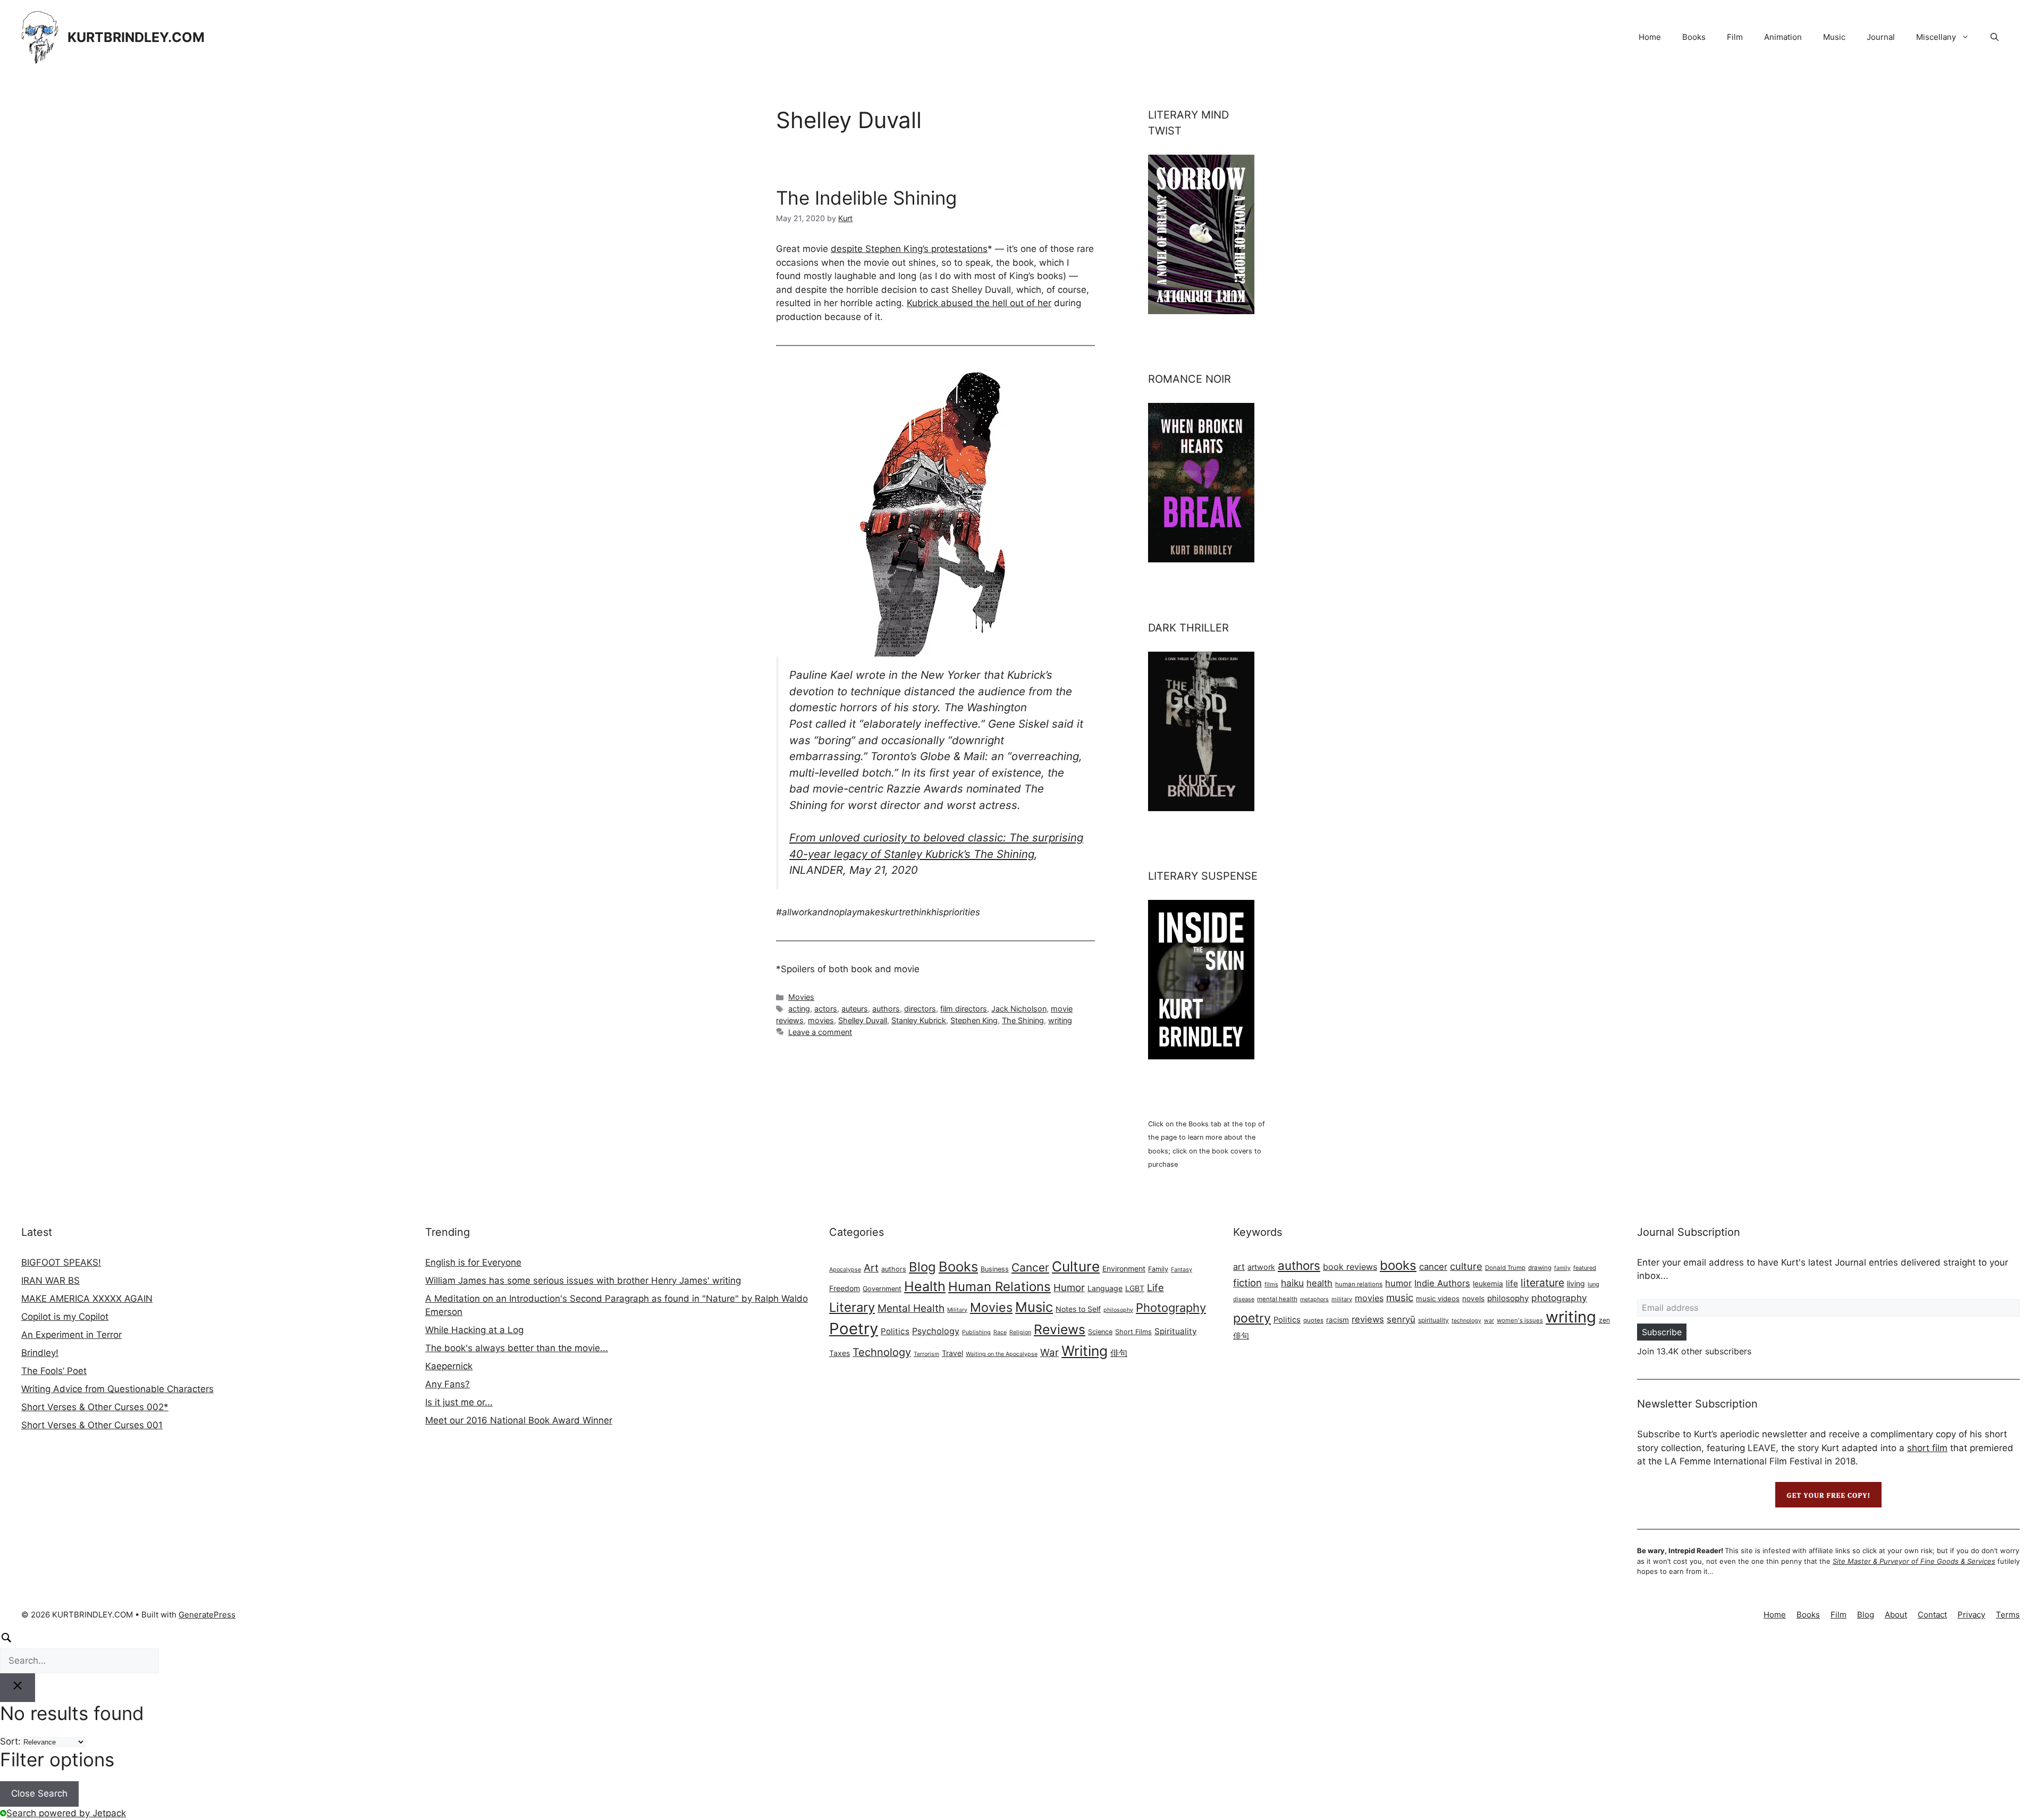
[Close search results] (18, 1688)
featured (1585, 1268)
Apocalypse (845, 1270)
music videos (1438, 1299)
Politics (895, 1331)
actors (826, 1009)
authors (886, 1009)
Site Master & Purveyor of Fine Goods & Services (1914, 1561)
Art (871, 1268)
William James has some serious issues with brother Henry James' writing (583, 1280)
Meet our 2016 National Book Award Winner (519, 1420)
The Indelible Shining (866, 198)
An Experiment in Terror (71, 1335)
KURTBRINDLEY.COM (136, 37)
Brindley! (40, 1353)
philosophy (1118, 1310)
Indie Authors (1442, 1283)
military (1342, 1299)
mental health (1277, 1299)
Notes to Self (1078, 1309)
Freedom (845, 1288)
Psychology (936, 1331)
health (1319, 1283)
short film (1927, 1448)
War (1049, 1353)
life (1512, 1283)
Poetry (854, 1329)
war (1489, 1321)
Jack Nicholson (1019, 1009)
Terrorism (926, 1354)
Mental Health (911, 1308)
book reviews (1350, 1267)
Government (882, 1289)
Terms (2008, 1615)
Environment (1124, 1269)
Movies (801, 997)
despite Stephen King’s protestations (909, 249)
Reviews (1060, 1329)
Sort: (10, 1741)
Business (995, 1269)
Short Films (1133, 1332)
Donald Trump (1505, 1268)
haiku (1292, 1283)
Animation (1783, 37)
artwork (1261, 1267)
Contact (1932, 1615)
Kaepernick (449, 1366)
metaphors (1314, 1299)
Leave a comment (820, 1032)
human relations (1359, 1284)
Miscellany (1936, 37)
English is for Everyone (473, 1262)
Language (1105, 1288)
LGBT (1135, 1288)
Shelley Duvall (863, 1020)
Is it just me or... (459, 1402)
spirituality (1433, 1320)
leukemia (1488, 1284)
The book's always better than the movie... (517, 1348)
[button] (1994, 37)
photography (1559, 1298)
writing (1060, 1020)
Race (1000, 1332)
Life (1156, 1287)
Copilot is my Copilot (65, 1317)
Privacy (1971, 1615)
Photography (1171, 1308)
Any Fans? (448, 1384)
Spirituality (1175, 1331)
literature (1542, 1283)
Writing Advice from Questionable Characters (117, 1389)
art (1239, 1267)
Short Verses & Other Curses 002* (95, 1407)
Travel (952, 1353)
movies (821, 1020)
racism (1338, 1320)
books (1398, 1265)
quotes (1313, 1320)
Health (925, 1286)
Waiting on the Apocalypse (1002, 1354)
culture (1466, 1266)
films (1271, 1284)
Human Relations (1000, 1287)
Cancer (1030, 1267)
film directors (964, 1009)
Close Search (39, 1793)
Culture (1076, 1266)
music (1400, 1298)
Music (1834, 37)
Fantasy (1182, 1270)
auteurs (855, 1009)
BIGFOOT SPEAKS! (61, 1262)
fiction (1247, 1283)
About (1896, 1615)
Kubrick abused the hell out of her (979, 303)
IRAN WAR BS (50, 1280)
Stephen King (974, 1020)
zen (1604, 1320)
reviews (1368, 1319)
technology (1466, 1321)
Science (1100, 1332)
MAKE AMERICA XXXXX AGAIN (87, 1299)
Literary (852, 1307)
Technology (882, 1352)
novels (1473, 1299)
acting (799, 1009)
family (1562, 1268)
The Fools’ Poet (54, 1371)
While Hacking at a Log (474, 1330)
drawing (1540, 1268)
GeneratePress (207, 1615)
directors (920, 1009)
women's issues (1520, 1320)
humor (1398, 1283)
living (1576, 1283)
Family (1158, 1269)
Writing (1085, 1351)
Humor (1069, 1288)
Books (1694, 37)
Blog (922, 1267)
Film (1735, 37)
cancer (1433, 1267)
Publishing (976, 1332)
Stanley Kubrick (919, 1020)
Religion (1020, 1332)
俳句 (1119, 1353)
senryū (1401, 1319)
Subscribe (1662, 1332)
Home (1650, 37)
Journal (1881, 37)
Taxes (840, 1353)
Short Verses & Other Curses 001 (92, 1425)
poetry (1252, 1318)
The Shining (1023, 1020)
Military (957, 1310)
